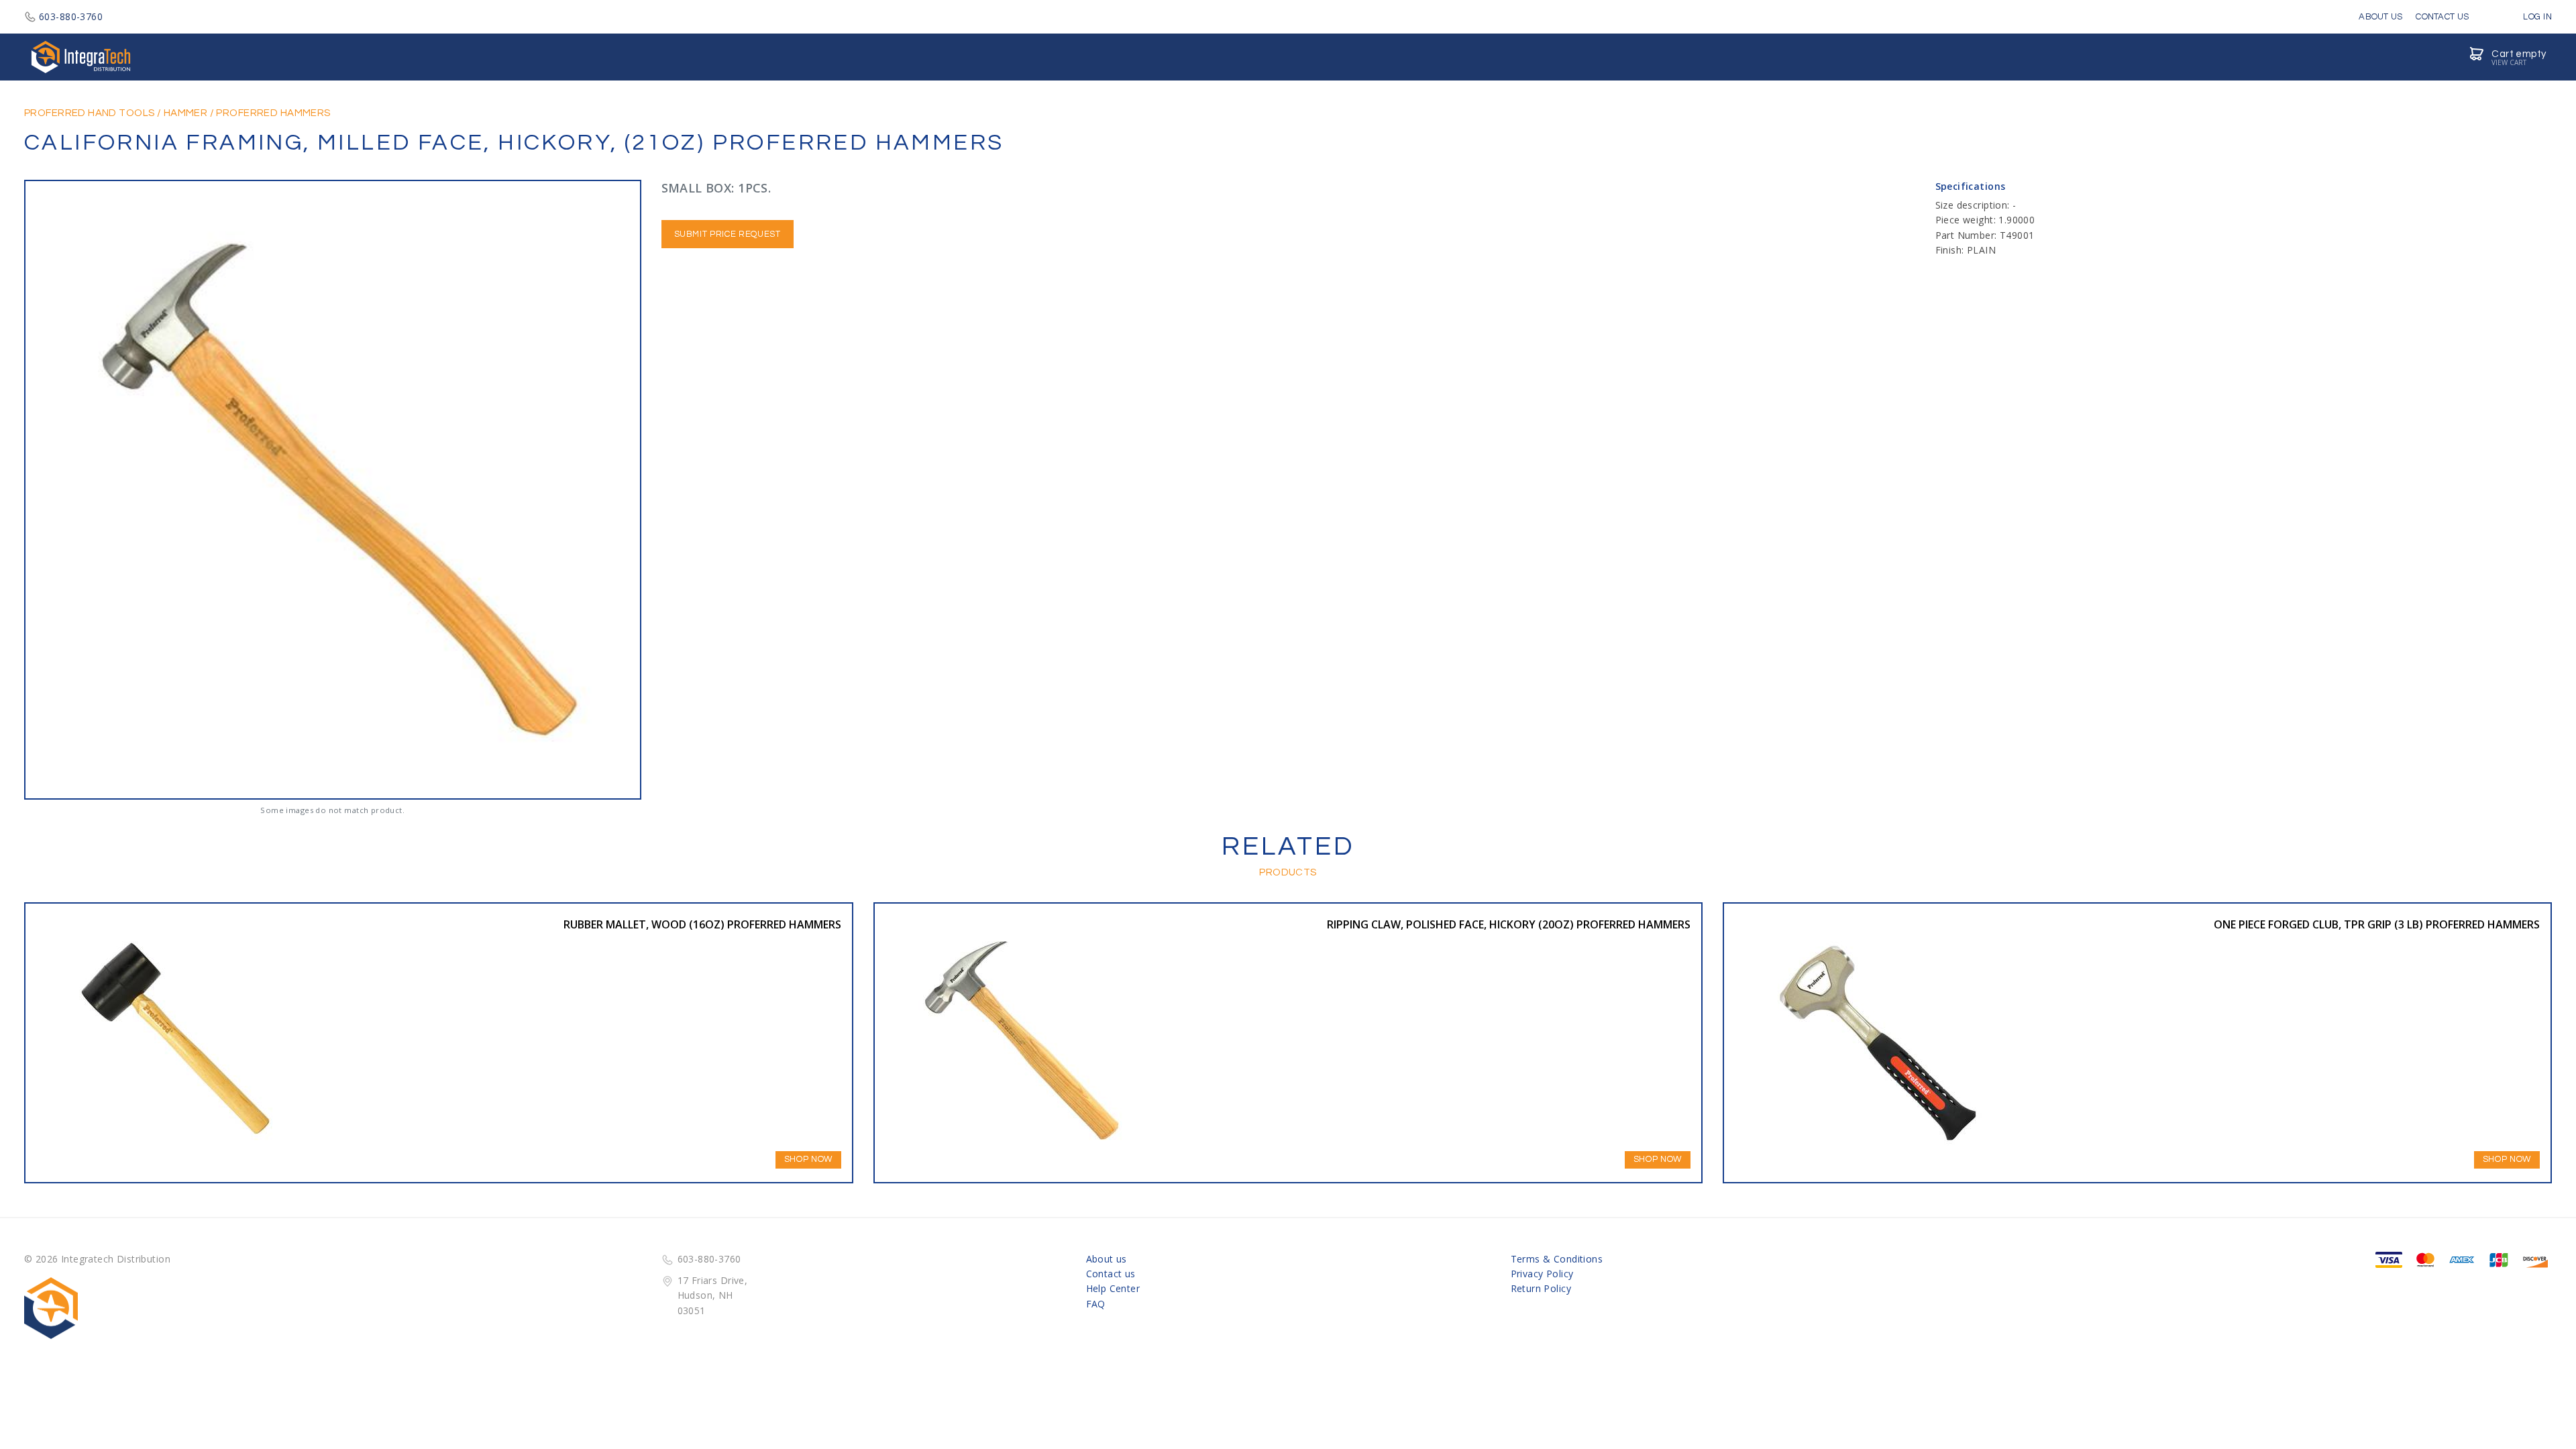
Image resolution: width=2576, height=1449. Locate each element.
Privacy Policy (1542, 1274)
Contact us (1111, 1274)
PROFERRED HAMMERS (273, 113)
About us (1107, 1259)
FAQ (1096, 1304)
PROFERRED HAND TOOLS (89, 113)
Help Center (1113, 1288)
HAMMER (186, 113)
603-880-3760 (71, 16)
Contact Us (2442, 17)
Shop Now (808, 1159)
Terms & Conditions (1557, 1259)
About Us (2380, 17)
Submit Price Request (728, 234)
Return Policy (1541, 1288)
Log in (2536, 17)
